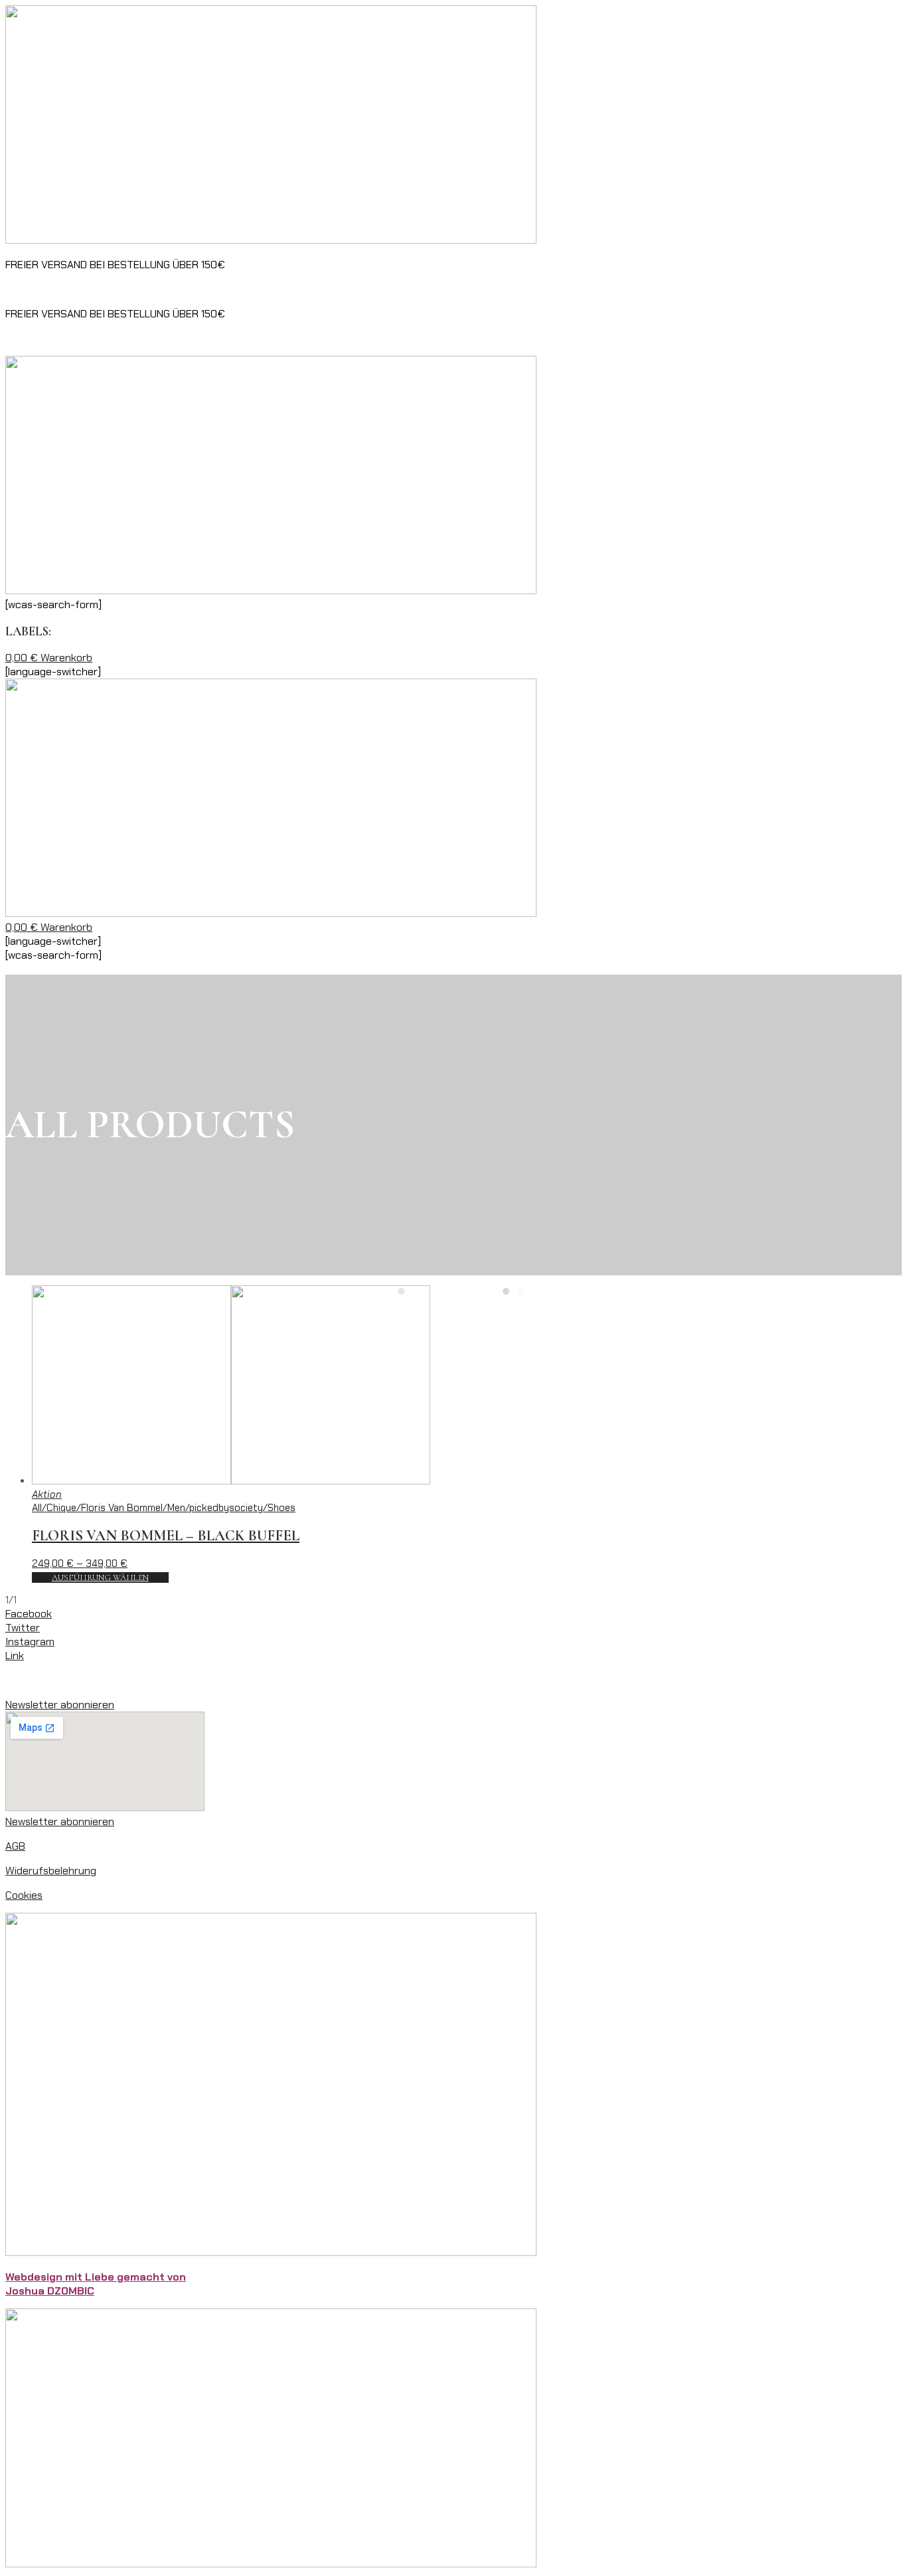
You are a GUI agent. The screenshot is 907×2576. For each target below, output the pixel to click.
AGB (15, 1846)
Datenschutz (97, 1680)
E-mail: (235, 289)
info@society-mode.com (312, 289)
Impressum (32, 1680)
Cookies (24, 1895)
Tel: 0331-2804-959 (162, 289)
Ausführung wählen (100, 1577)
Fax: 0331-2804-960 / (58, 289)
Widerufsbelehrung (51, 1871)
